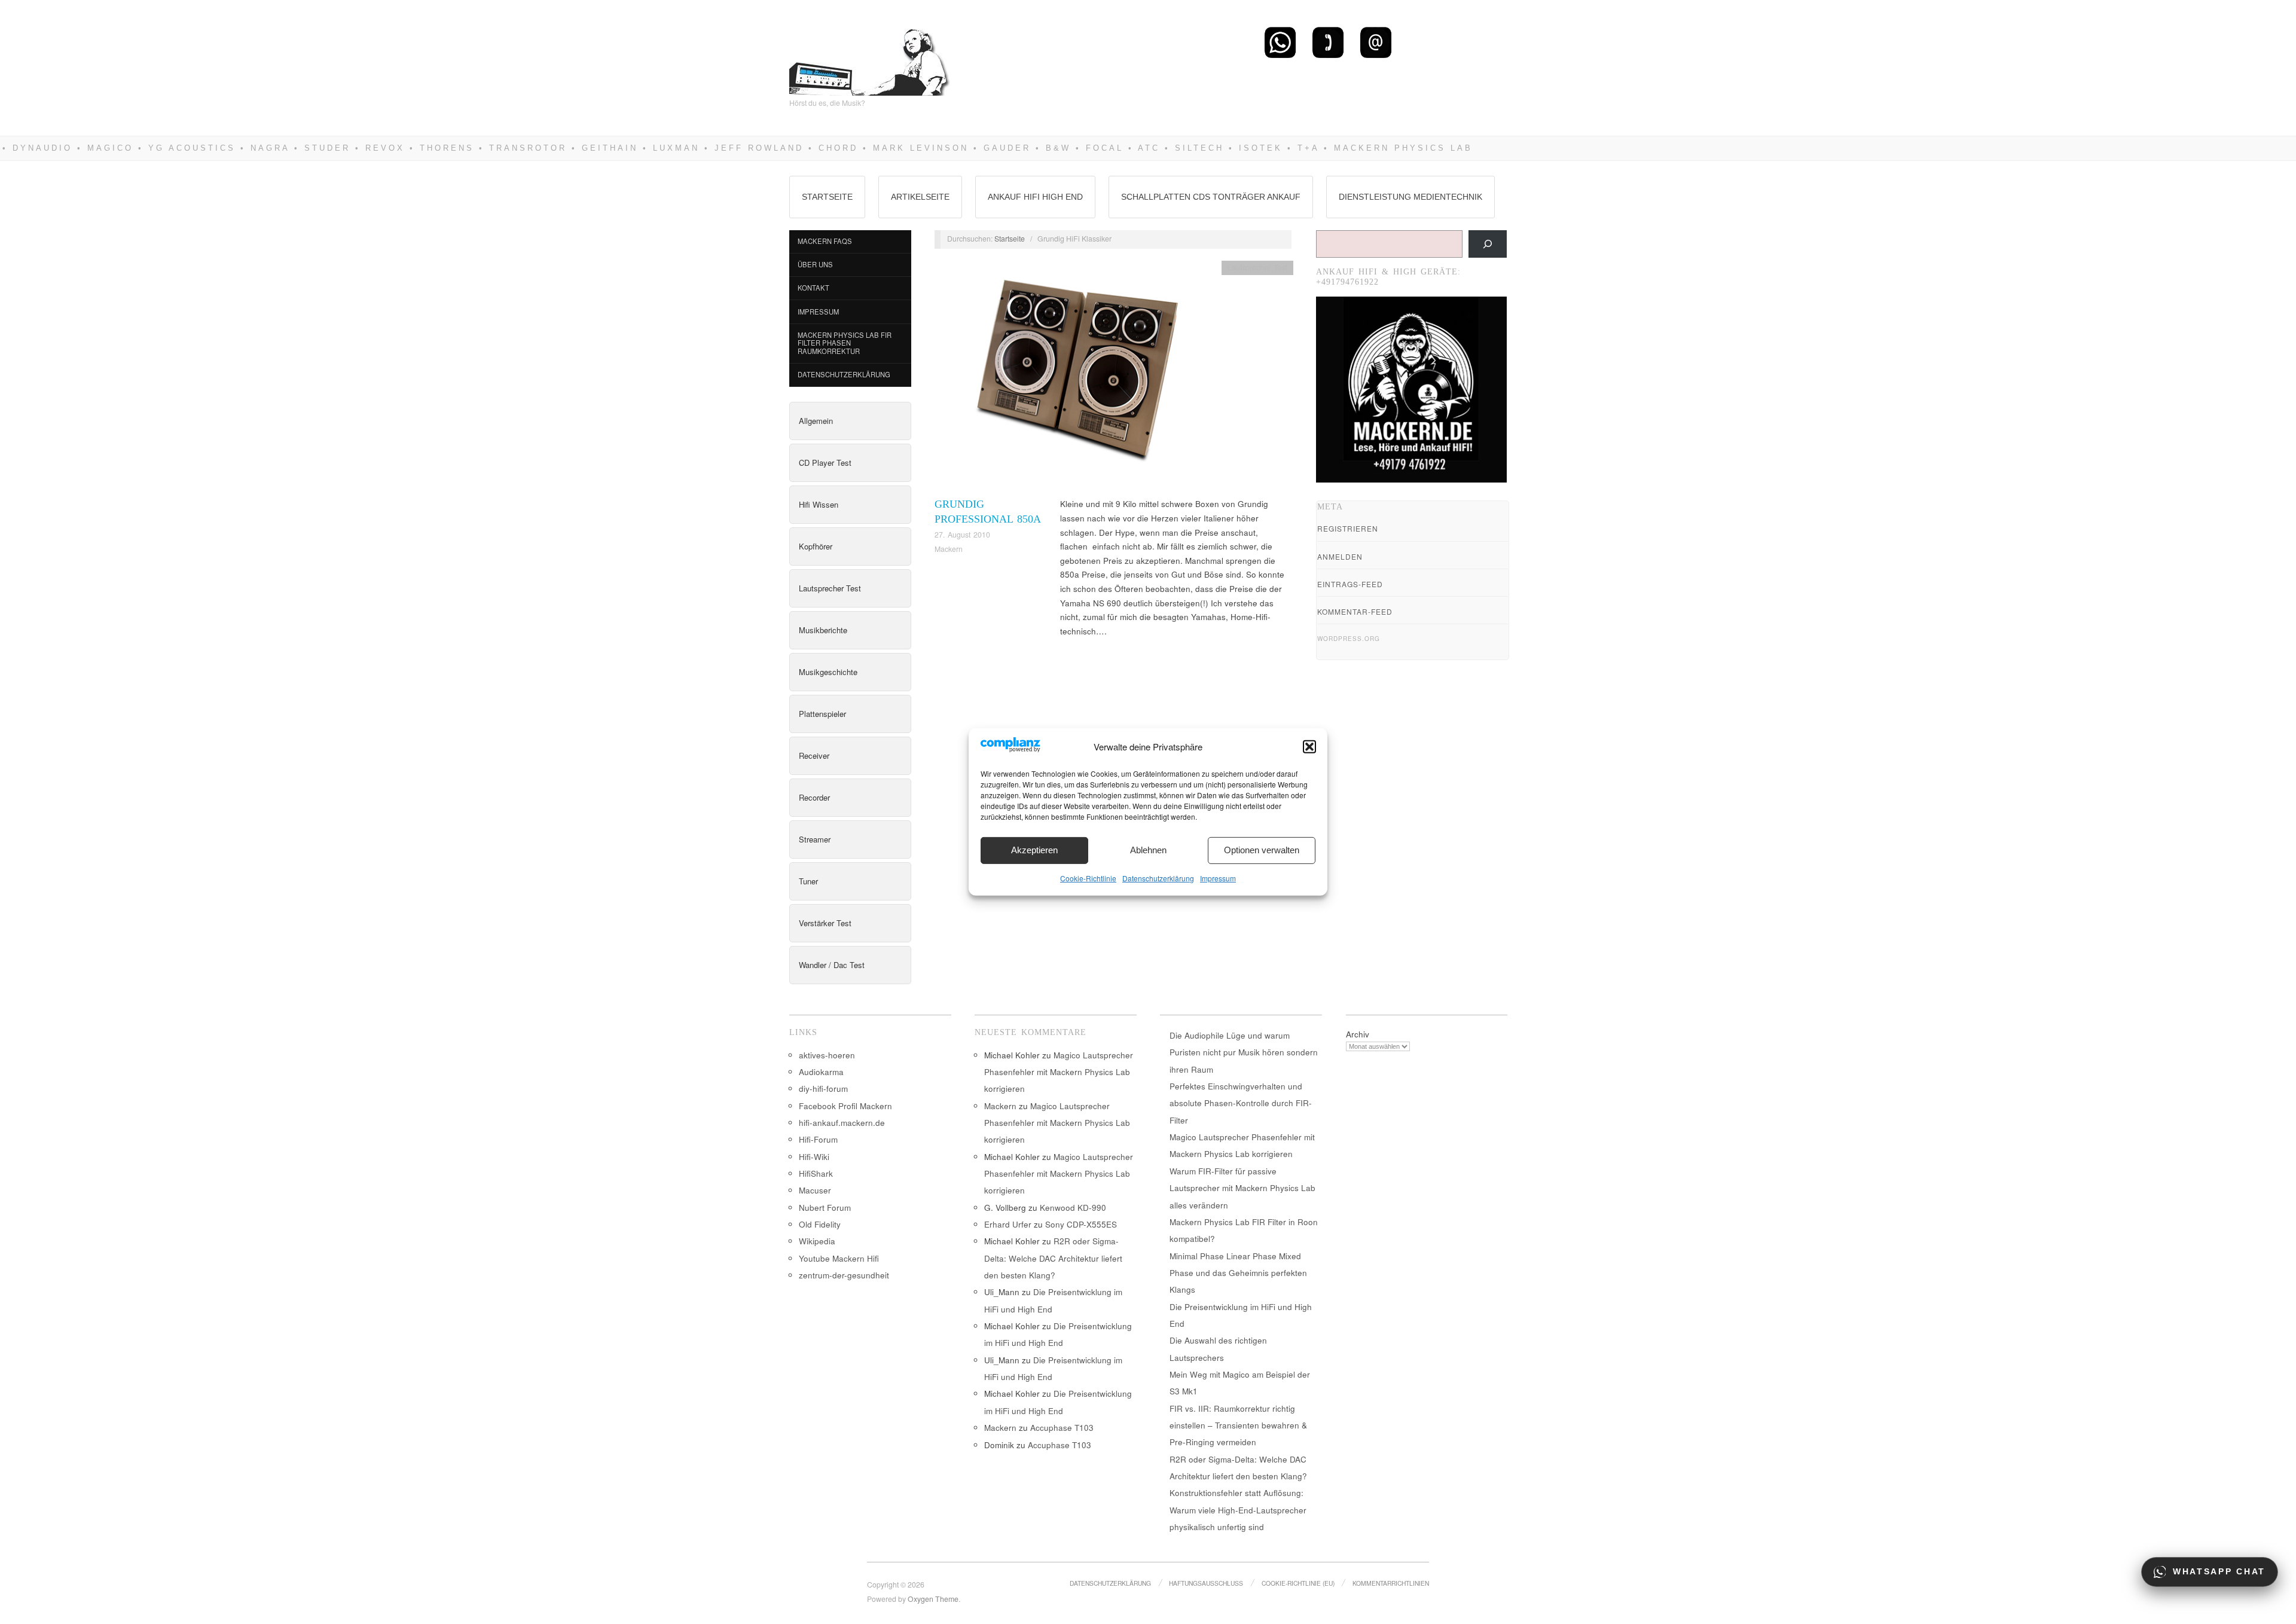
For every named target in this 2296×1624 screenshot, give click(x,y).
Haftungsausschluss (1206, 1583)
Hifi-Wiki (814, 1157)
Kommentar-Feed (1355, 611)
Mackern (949, 549)
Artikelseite (920, 197)
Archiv (1358, 1034)
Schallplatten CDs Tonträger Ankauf (1211, 197)
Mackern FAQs (825, 241)
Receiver (814, 755)
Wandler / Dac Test (832, 965)
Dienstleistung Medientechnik (1410, 197)
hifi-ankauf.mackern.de (842, 1123)
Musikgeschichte (828, 672)
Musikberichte (823, 630)
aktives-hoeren (827, 1055)
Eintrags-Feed (1350, 584)
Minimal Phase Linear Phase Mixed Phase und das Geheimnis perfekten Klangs (1238, 1273)
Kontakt (813, 288)
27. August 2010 (962, 535)
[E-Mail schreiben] (1376, 42)
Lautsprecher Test (830, 588)
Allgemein (816, 421)
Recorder (814, 797)
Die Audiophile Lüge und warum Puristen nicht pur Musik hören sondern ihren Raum (1244, 1052)
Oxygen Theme (933, 1599)
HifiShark (816, 1173)
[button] (1309, 747)
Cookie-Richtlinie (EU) (1298, 1583)
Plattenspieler (822, 714)
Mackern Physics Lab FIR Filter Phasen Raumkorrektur (845, 343)
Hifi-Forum (818, 1139)
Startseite (827, 197)
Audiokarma (821, 1072)
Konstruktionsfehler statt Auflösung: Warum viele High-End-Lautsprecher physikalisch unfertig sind (1238, 1510)
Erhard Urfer (1008, 1224)
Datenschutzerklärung (1158, 878)
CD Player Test (825, 463)
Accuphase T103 (1062, 1428)
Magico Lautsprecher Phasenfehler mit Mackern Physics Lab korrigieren (1059, 1072)
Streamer (815, 839)
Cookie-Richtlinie (1088, 878)
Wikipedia (817, 1241)
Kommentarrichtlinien (1391, 1583)
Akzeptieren (1034, 850)
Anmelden (1340, 556)
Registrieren (1348, 528)
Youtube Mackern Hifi (839, 1258)
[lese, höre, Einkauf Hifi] (870, 57)
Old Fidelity (820, 1224)
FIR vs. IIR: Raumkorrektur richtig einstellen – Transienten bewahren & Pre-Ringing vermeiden (1238, 1425)
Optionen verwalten (1262, 850)
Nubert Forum (825, 1208)
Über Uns (815, 264)
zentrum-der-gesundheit (844, 1275)
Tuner (808, 881)
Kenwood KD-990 (1073, 1208)
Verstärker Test (825, 923)
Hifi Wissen (819, 504)
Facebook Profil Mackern (845, 1106)
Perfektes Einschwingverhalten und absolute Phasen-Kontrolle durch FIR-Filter (1241, 1103)
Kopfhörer (816, 546)
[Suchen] (1488, 244)
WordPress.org (1349, 639)
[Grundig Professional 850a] (1075, 378)
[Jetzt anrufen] (1328, 42)
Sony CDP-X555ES (1081, 1224)
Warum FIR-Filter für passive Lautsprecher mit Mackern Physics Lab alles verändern (1242, 1188)
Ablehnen (1148, 850)
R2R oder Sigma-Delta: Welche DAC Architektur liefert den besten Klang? (1053, 1258)
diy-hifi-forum (823, 1089)
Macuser (815, 1190)
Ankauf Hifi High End (1035, 197)
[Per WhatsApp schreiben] (1280, 42)
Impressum (1218, 878)
